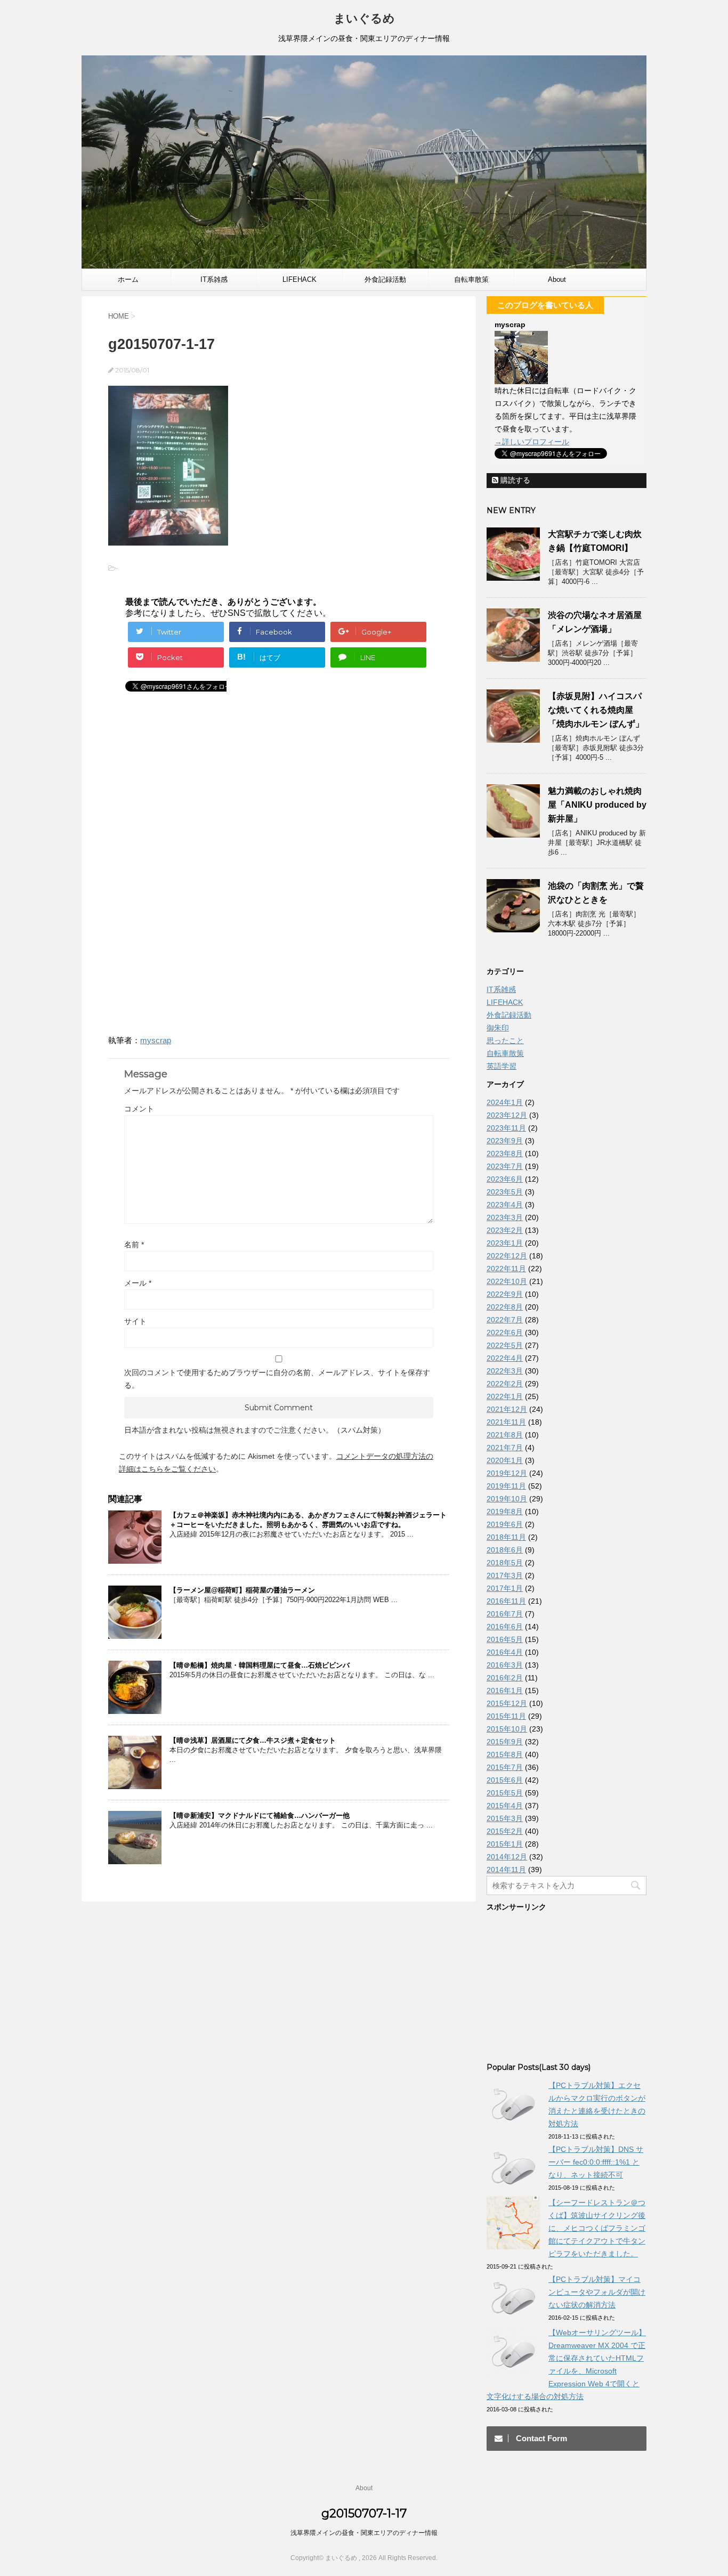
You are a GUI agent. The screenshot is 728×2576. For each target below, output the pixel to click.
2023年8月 (505, 1153)
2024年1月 (505, 1102)
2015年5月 (505, 1793)
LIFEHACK (300, 279)
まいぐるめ (364, 18)
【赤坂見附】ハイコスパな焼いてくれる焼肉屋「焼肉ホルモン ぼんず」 (596, 710)
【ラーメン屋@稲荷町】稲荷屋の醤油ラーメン (242, 1590)
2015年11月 (506, 1716)
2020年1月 (505, 1460)
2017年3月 (505, 1575)
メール (138, 1283)
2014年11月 (506, 1870)
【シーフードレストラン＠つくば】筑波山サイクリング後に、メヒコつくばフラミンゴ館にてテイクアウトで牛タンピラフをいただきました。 (597, 2228)
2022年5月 (505, 1345)
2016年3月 (505, 1665)
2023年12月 (507, 1115)
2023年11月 (506, 1128)
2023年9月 (505, 1141)
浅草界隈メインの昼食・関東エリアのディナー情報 (364, 2533)
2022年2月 (505, 1384)
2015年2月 (505, 1831)
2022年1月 (505, 1396)
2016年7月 (505, 1614)
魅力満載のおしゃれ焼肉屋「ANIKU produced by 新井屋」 (597, 805)
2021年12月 (507, 1409)
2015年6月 (505, 1780)
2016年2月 (505, 1678)
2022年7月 (505, 1320)
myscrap (156, 1040)
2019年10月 (507, 1499)
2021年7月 (505, 1448)
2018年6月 (505, 1550)
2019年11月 (506, 1486)
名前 (134, 1245)
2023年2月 (505, 1230)
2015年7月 (505, 1767)
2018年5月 (505, 1563)
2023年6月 (505, 1179)
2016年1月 (505, 1691)
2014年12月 (507, 1857)
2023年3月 (505, 1217)
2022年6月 (505, 1332)
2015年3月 (505, 1818)
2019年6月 (505, 1524)
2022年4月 (505, 1358)
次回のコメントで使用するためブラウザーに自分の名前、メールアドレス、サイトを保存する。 (277, 1379)
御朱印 (498, 1028)
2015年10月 (507, 1729)
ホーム (128, 279)
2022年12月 (507, 1256)
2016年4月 (505, 1652)
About (557, 279)
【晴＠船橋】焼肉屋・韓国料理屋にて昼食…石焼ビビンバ (260, 1665)
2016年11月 (506, 1601)
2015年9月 (505, 1742)
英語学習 (501, 1066)
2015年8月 (505, 1754)
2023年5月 (505, 1192)
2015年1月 (505, 1844)
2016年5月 (505, 1639)
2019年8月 (505, 1512)
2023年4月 (505, 1205)
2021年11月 (506, 1422)
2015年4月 (505, 1806)
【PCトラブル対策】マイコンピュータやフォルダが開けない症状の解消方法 (597, 2292)
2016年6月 (505, 1627)
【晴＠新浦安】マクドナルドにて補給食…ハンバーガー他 (260, 1815)
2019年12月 (507, 1473)
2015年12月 (507, 1703)
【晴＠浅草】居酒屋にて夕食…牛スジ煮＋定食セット (253, 1740)
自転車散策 (471, 279)
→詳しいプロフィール (532, 442)
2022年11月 (506, 1269)
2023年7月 (505, 1166)
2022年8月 (505, 1307)
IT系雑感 (214, 279)
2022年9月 (505, 1294)
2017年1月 (505, 1588)
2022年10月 (507, 1281)
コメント (139, 1109)
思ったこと (505, 1041)
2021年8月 (505, 1435)
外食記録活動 (385, 279)
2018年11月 (506, 1537)
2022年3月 (505, 1371)
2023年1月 (505, 1243)
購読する (514, 480)
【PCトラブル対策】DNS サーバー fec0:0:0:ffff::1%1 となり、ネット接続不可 (596, 2162)
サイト (135, 1321)
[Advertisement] (198, 790)
